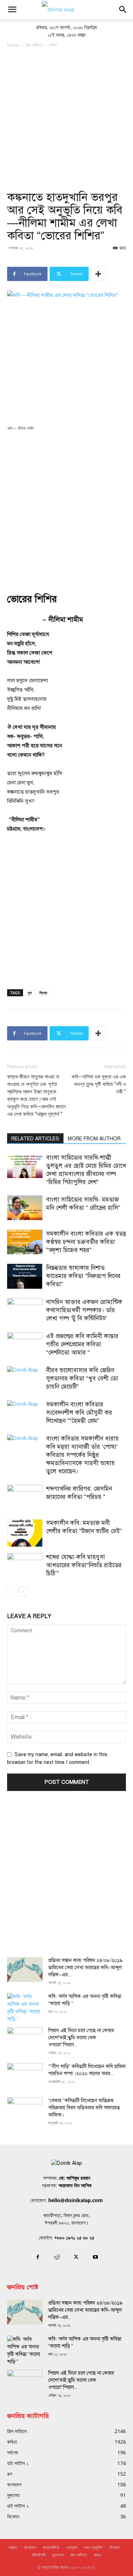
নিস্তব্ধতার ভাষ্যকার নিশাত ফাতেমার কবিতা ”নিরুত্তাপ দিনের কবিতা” (83, 1276)
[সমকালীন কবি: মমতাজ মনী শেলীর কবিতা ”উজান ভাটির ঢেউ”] (25, 1533)
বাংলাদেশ (30, 2547)
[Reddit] (57, 2258)
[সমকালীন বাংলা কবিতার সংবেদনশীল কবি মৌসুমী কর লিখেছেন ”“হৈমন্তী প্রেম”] (25, 1413)
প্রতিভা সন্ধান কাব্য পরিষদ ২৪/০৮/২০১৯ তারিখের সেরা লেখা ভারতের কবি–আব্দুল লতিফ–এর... (85, 1968)
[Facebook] (38, 2258)
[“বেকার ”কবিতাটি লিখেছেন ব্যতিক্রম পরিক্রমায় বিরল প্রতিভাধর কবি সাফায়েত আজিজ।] (25, 2110)
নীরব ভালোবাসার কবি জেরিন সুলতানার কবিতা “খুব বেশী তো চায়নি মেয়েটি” (82, 1379)
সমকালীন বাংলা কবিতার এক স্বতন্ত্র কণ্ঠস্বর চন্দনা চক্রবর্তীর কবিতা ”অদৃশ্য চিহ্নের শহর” (86, 1242)
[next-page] (23, 1592)
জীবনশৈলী (39, 2555)
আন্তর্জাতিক (51, 2547)
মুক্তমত (58, 2555)
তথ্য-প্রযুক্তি (93, 2547)
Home (13, 45)
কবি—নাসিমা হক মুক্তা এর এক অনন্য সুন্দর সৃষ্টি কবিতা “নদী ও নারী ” (99, 1084)
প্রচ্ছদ (13, 2547)
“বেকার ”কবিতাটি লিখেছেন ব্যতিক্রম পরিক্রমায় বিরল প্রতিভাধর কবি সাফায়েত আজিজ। (84, 2108)
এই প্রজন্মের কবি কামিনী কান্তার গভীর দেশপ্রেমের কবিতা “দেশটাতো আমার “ (82, 1344)
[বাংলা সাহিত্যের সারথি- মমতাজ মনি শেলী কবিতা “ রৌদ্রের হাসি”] (25, 1208)
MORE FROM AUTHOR (94, 1139)
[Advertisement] (66, 119)
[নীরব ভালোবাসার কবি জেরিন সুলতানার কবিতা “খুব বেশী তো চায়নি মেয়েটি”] (25, 1379)
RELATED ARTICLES (35, 1139)
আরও (97, 2555)
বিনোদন (115, 2547)
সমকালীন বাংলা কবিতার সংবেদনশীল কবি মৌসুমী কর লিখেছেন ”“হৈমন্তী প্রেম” (79, 1413)
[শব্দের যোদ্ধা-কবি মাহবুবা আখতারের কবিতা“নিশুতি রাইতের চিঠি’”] (25, 1565)
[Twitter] (76, 2258)
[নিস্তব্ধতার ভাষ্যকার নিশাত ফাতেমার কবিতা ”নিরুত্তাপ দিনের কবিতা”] (25, 1276)
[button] (12, 10)
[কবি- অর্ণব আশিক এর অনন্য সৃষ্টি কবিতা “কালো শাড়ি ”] (25, 2008)
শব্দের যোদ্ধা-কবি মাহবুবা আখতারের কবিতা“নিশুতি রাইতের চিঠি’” (84, 1565)
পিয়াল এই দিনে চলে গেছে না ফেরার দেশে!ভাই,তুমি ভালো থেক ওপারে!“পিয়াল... (81, 2038)
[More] (98, 274)
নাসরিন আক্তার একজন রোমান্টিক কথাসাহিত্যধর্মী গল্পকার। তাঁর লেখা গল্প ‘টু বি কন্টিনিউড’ (84, 1310)
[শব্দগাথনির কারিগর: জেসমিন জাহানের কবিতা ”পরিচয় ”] (25, 1497)
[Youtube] (95, 2258)
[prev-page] (12, 1592)
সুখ (30, 993)
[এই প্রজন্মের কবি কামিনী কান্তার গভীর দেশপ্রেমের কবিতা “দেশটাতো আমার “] (25, 1344)
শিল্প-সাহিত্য (34, 45)
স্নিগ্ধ (43, 993)
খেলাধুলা (71, 2547)
